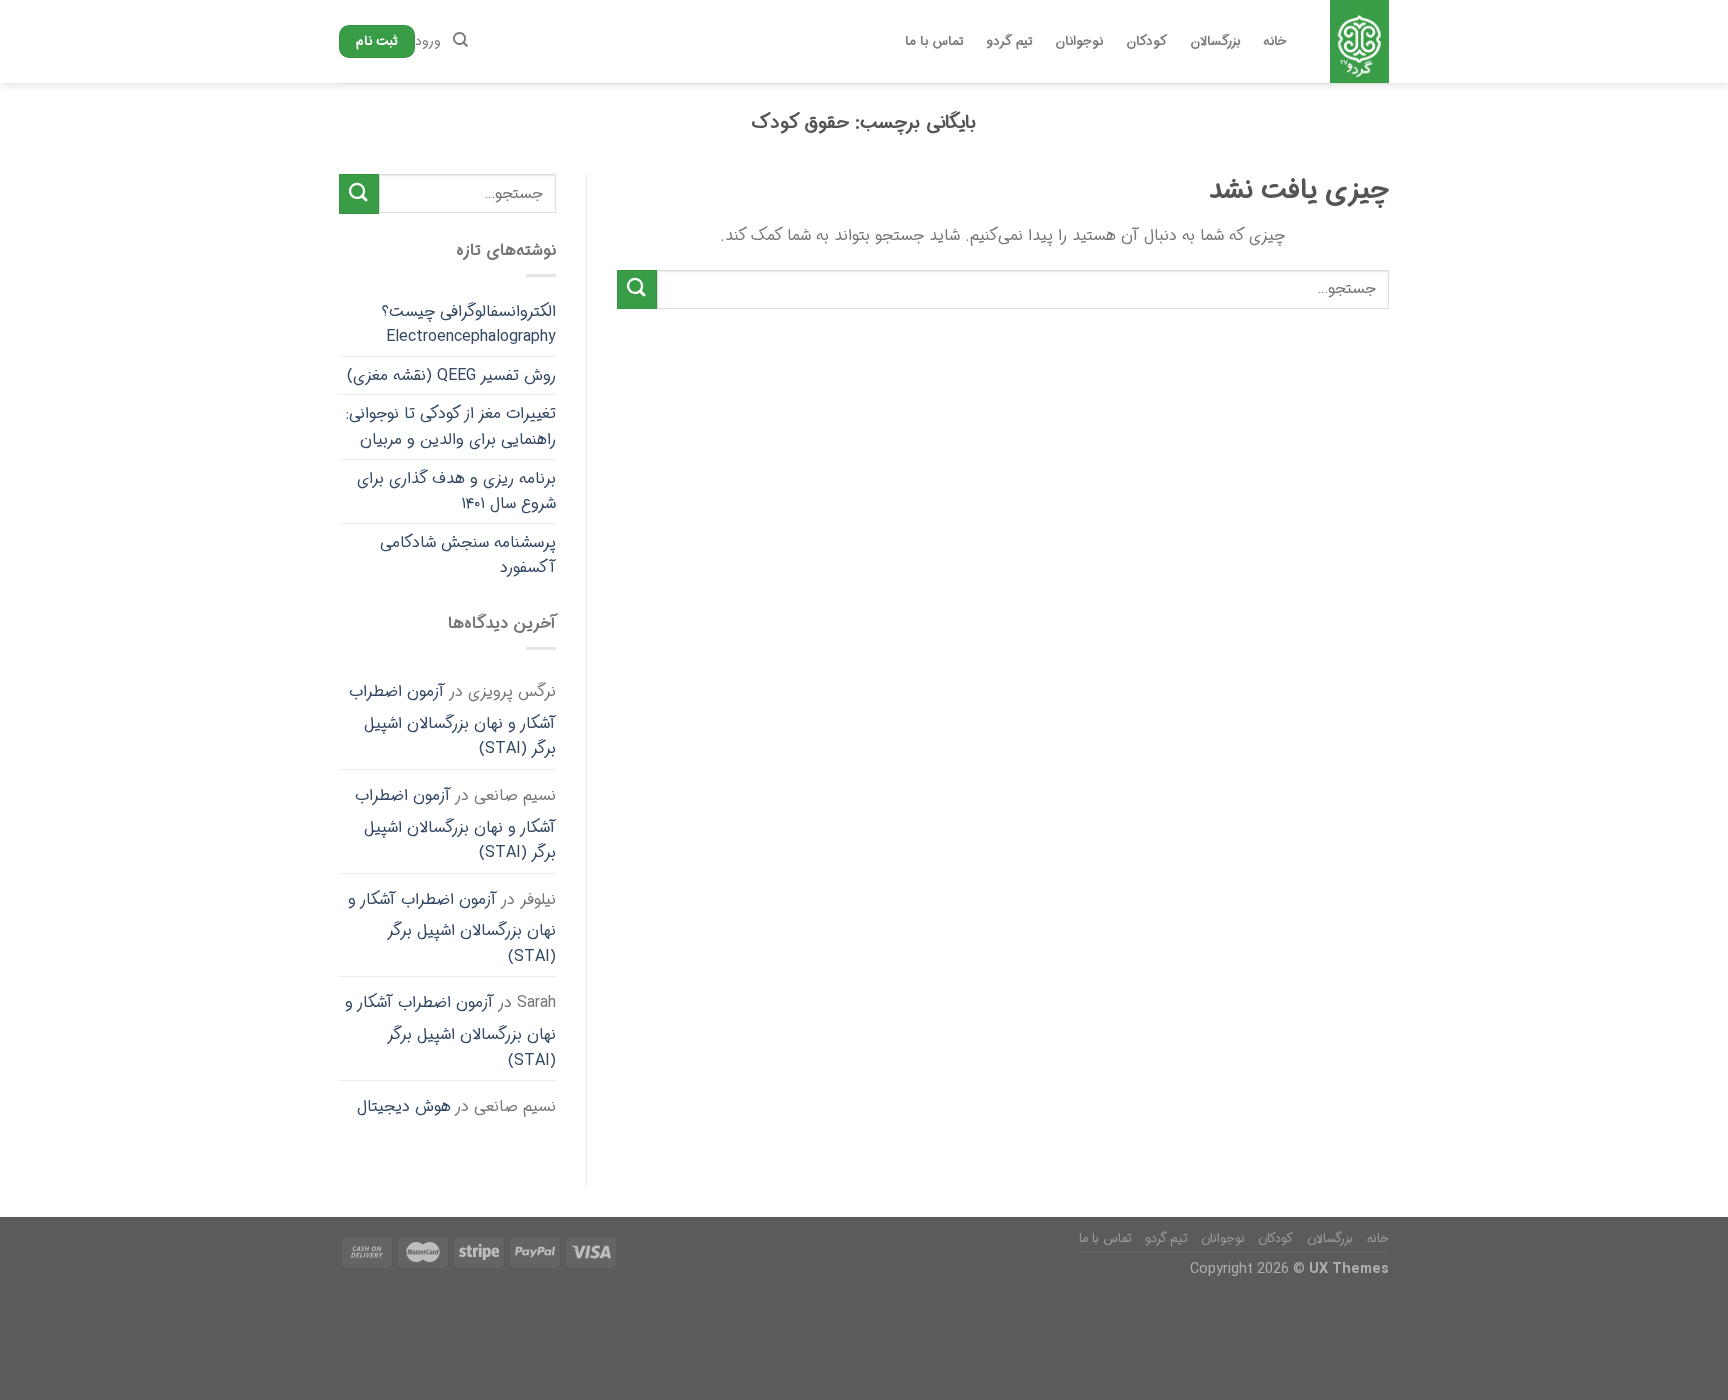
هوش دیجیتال (404, 1106)
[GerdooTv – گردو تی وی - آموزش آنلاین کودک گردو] (1359, 41)
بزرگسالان (1215, 42)
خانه (1275, 42)
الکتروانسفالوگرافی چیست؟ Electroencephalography (469, 324)
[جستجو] (460, 40)
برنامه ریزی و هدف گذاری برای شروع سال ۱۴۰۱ (456, 491)
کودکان (1146, 42)
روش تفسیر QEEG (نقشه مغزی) (451, 375)
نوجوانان (1079, 42)
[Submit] (637, 289)
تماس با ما (934, 42)
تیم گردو (1008, 42)
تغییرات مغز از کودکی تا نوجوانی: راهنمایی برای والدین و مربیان (451, 426)
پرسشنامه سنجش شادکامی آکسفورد (468, 555)
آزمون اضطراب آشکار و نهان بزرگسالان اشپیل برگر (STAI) (452, 720)
